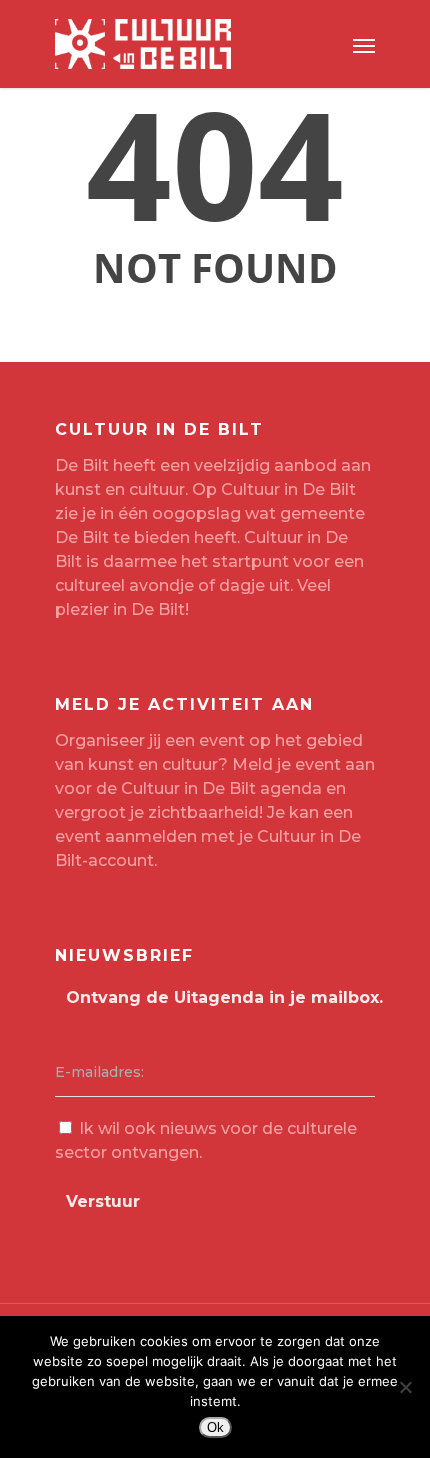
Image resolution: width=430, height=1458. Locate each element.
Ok (215, 1427)
